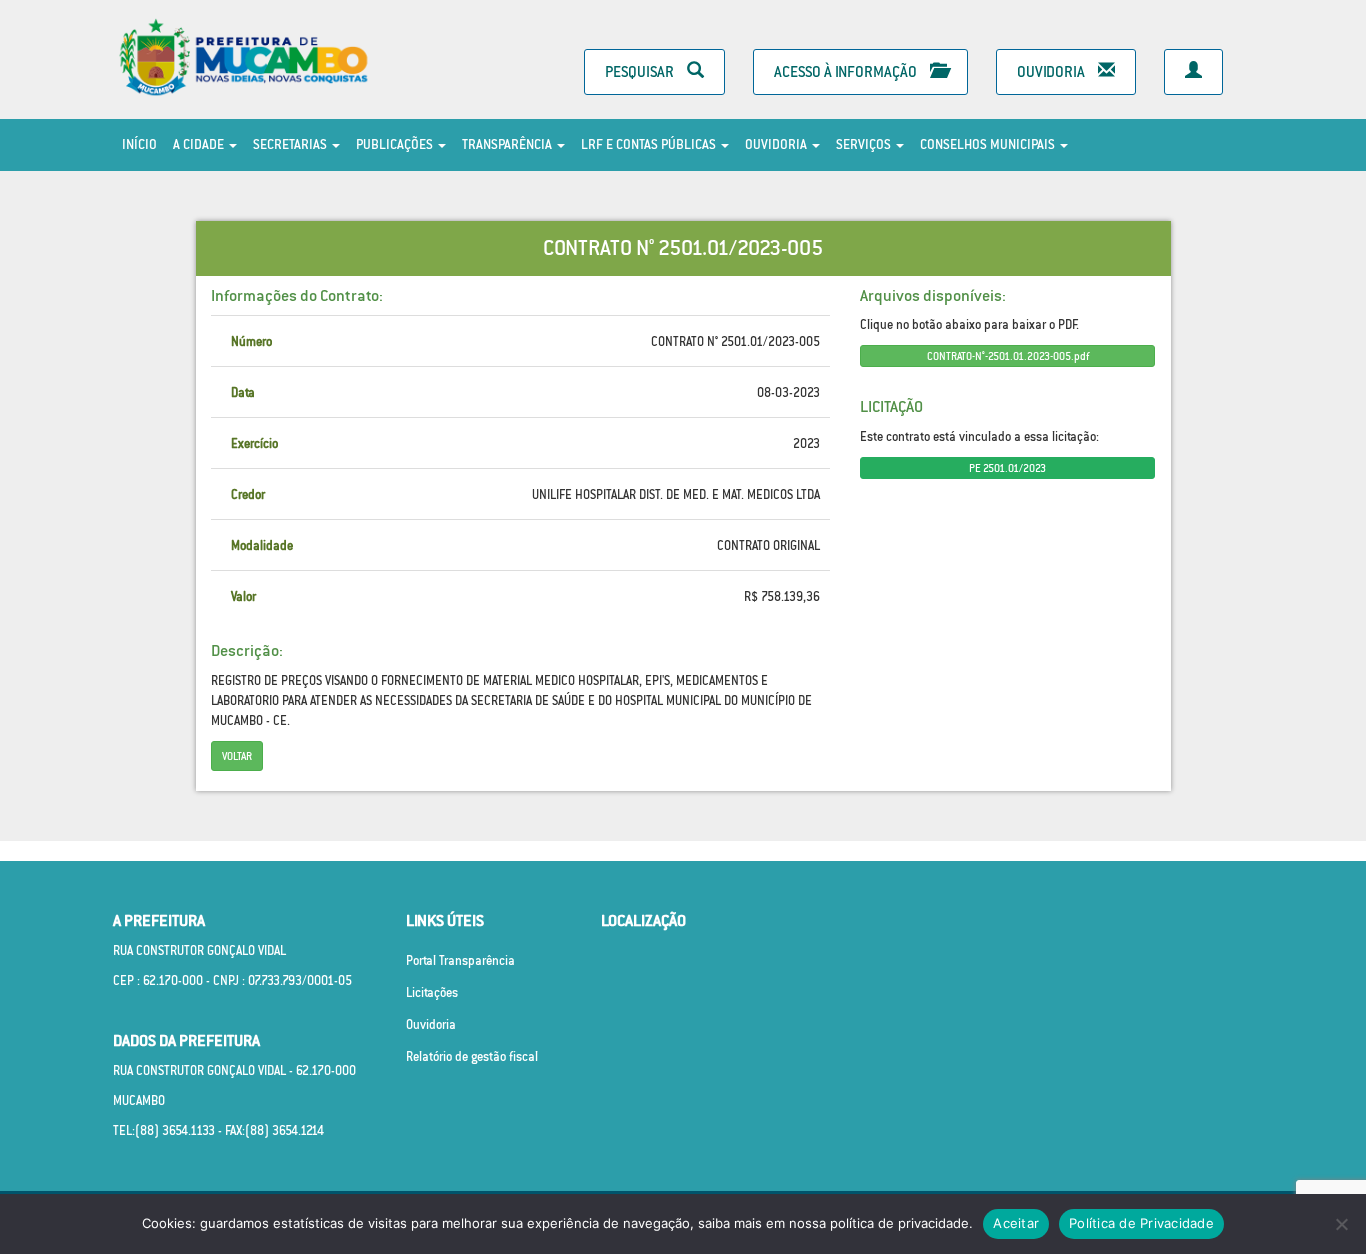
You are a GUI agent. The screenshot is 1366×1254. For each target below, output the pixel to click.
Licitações (432, 992)
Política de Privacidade (1141, 1223)
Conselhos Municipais (989, 144)
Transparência (508, 144)
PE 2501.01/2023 (1007, 468)
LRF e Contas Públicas (650, 144)
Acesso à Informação (847, 71)
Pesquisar (641, 71)
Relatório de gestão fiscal (472, 1056)
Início (139, 144)
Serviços (865, 144)
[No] (1341, 1224)
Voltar (237, 756)
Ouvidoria (1052, 71)
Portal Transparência (460, 960)
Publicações (396, 144)
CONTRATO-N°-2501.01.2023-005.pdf (1008, 356)
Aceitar (1016, 1223)
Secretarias (291, 144)
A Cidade (200, 144)
